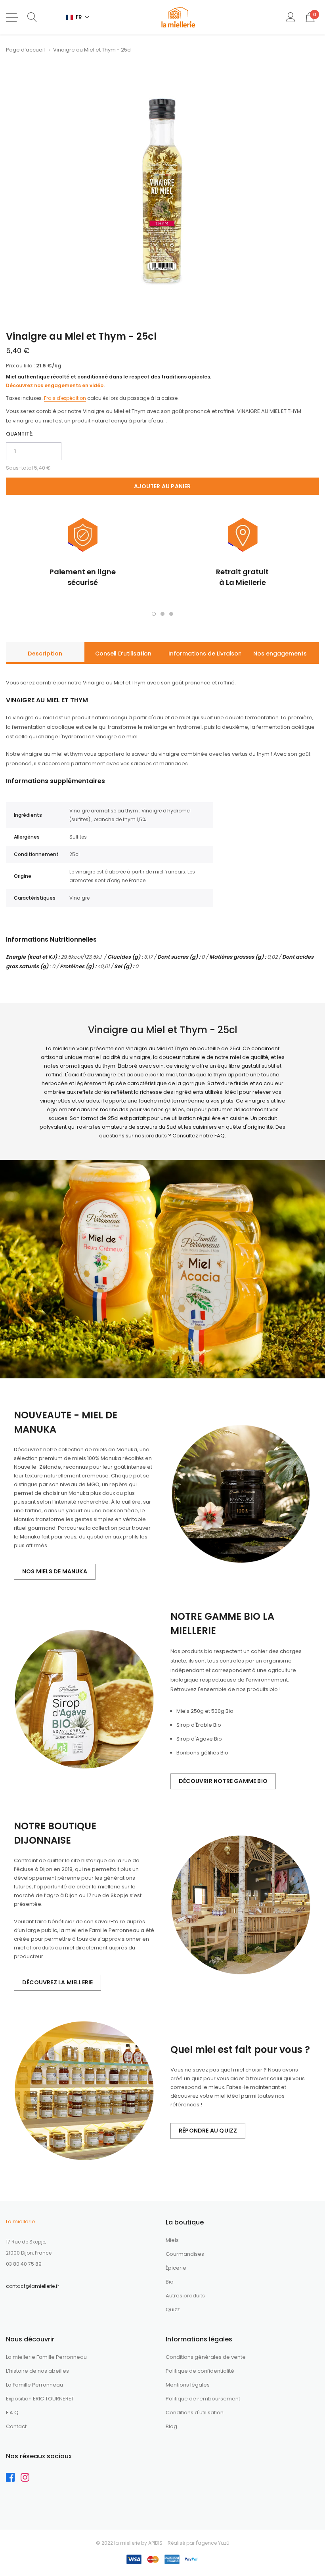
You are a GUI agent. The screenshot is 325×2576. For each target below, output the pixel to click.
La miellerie (21, 2222)
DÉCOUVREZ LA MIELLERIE (57, 1982)
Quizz (173, 2309)
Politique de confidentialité (200, 2371)
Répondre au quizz (208, 2131)
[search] (32, 17)
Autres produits (185, 2296)
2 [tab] (162, 614)
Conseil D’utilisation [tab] (123, 654)
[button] (78, 17)
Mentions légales (188, 2385)
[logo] (178, 17)
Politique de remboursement (203, 2399)
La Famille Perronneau (34, 2385)
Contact (16, 2426)
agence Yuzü (214, 2543)
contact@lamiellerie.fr (32, 2286)
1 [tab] (154, 614)
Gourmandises (185, 2254)
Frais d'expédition (65, 398)
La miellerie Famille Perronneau (46, 2357)
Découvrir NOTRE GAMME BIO (223, 1781)
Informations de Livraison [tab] (205, 654)
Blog (171, 2426)
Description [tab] (45, 654)
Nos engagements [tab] (280, 654)
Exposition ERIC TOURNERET (40, 2399)
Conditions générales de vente (206, 2357)
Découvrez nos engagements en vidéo (55, 385)
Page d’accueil (25, 50)
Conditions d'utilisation (195, 2413)
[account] (291, 17)
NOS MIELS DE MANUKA (55, 1571)
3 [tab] (171, 614)
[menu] (12, 17)
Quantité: (20, 434)
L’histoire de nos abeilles (37, 2371)
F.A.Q (12, 2413)
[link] (13, 2479)
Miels (172, 2240)
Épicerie (176, 2268)
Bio (170, 2282)
